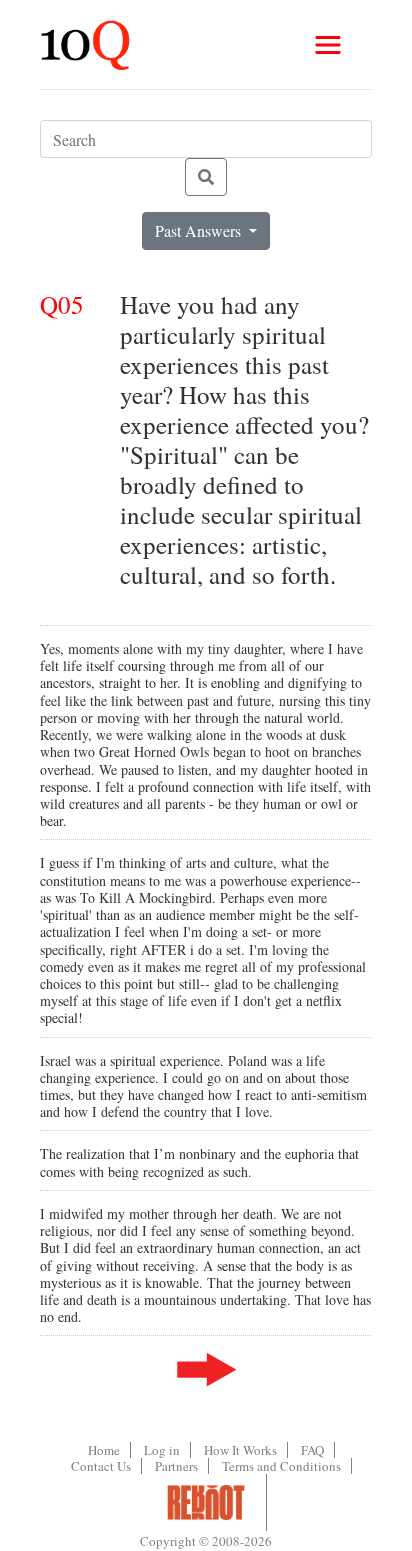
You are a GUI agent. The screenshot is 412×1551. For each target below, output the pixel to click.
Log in (162, 1450)
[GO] (206, 177)
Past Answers (200, 230)
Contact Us (101, 1466)
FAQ (312, 1450)
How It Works (240, 1450)
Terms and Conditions (281, 1466)
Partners (176, 1466)
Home (104, 1450)
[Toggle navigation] (328, 45)
